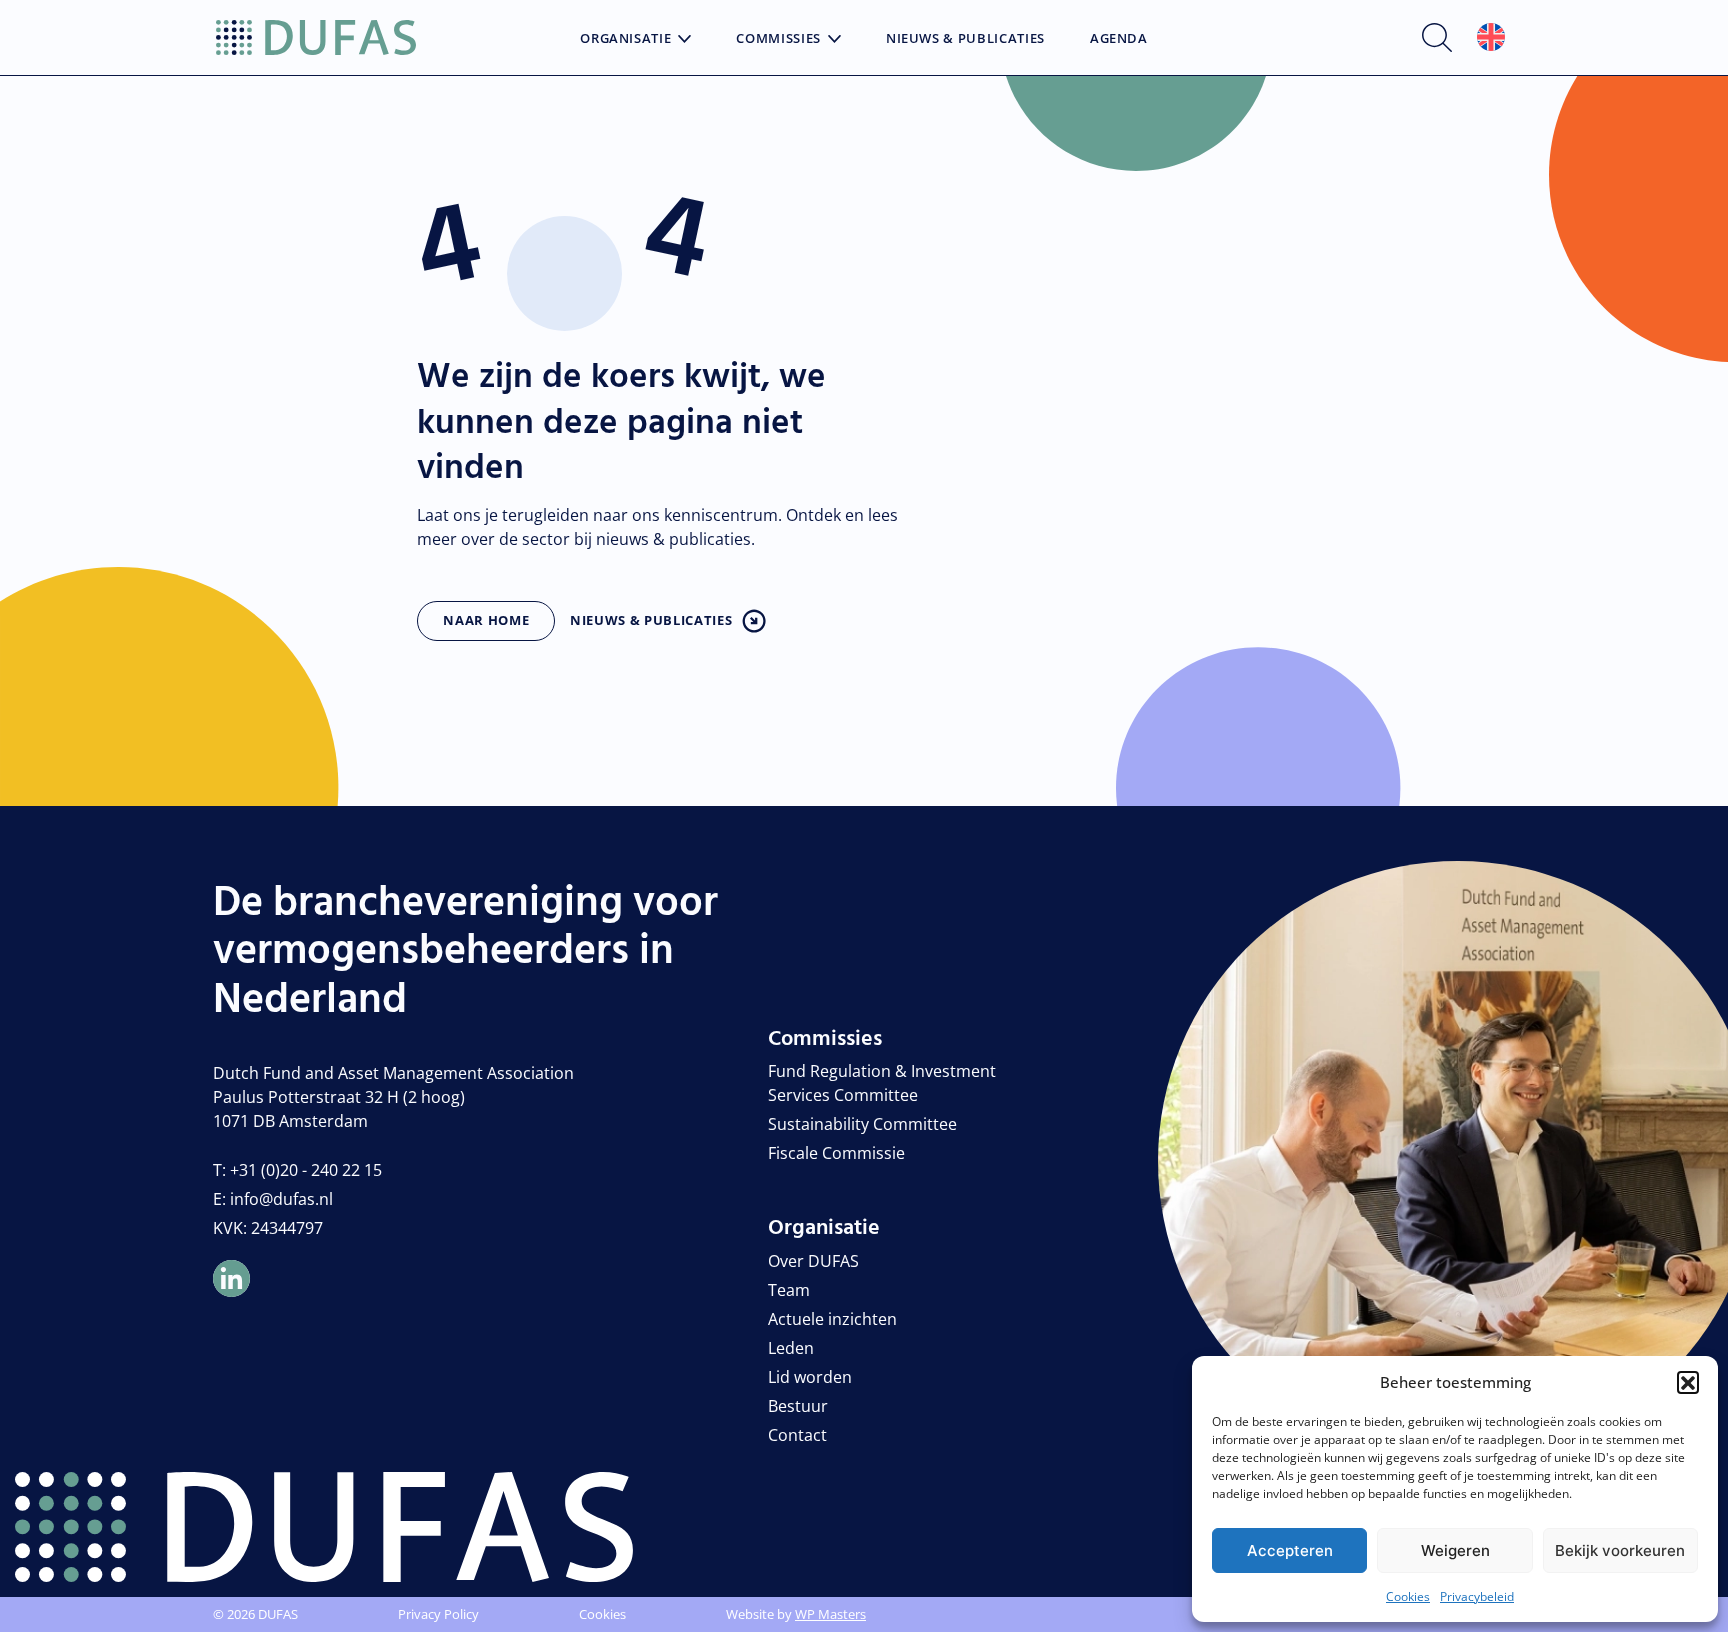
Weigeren (1455, 1550)
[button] (1688, 1382)
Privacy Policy (438, 1614)
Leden (791, 1348)
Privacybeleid (1477, 1596)
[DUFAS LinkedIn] (231, 1278)
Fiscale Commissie (836, 1153)
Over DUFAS (813, 1261)
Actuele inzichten (832, 1319)
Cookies (1408, 1596)
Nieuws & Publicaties (965, 39)
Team (789, 1290)
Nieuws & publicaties (651, 620)
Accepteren (1290, 1550)
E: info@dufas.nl (273, 1199)
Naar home (486, 620)
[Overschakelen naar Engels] (1491, 37)
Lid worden (810, 1377)
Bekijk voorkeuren (1620, 1550)
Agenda (1119, 39)
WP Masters (830, 1614)
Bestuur (798, 1406)
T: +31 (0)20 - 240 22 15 (297, 1170)
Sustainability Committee (862, 1124)
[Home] (316, 38)
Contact (797, 1435)
